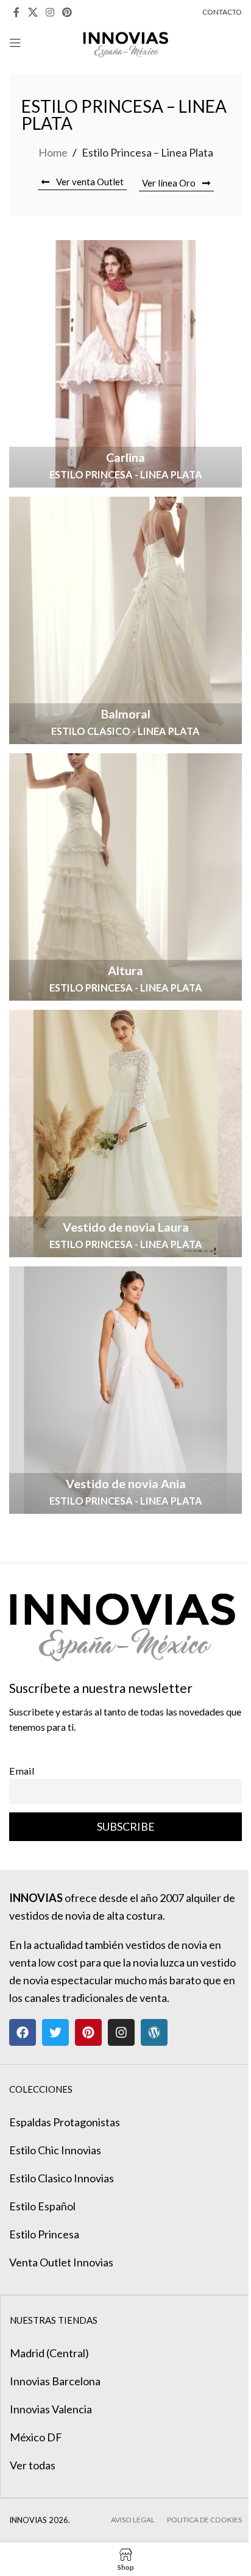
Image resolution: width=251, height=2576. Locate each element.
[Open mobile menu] (15, 43)
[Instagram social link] (50, 12)
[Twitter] (55, 2032)
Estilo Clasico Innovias (62, 2178)
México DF (36, 2437)
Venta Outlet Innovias (61, 2262)
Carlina (125, 457)
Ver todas (33, 2465)
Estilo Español (42, 2206)
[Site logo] (126, 41)
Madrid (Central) (49, 2353)
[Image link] (122, 1620)
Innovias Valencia (51, 2409)
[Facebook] (23, 2032)
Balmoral (126, 714)
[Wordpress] (154, 2032)
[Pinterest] (88, 2032)
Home (53, 152)
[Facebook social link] (16, 12)
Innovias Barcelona (55, 2381)
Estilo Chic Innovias (55, 2150)
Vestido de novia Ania (126, 1483)
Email (22, 1771)
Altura (125, 970)
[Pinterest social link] (67, 12)
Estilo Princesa (44, 2234)
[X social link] (33, 12)
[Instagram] (121, 2032)
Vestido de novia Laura (126, 1227)
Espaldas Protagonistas (65, 2122)
